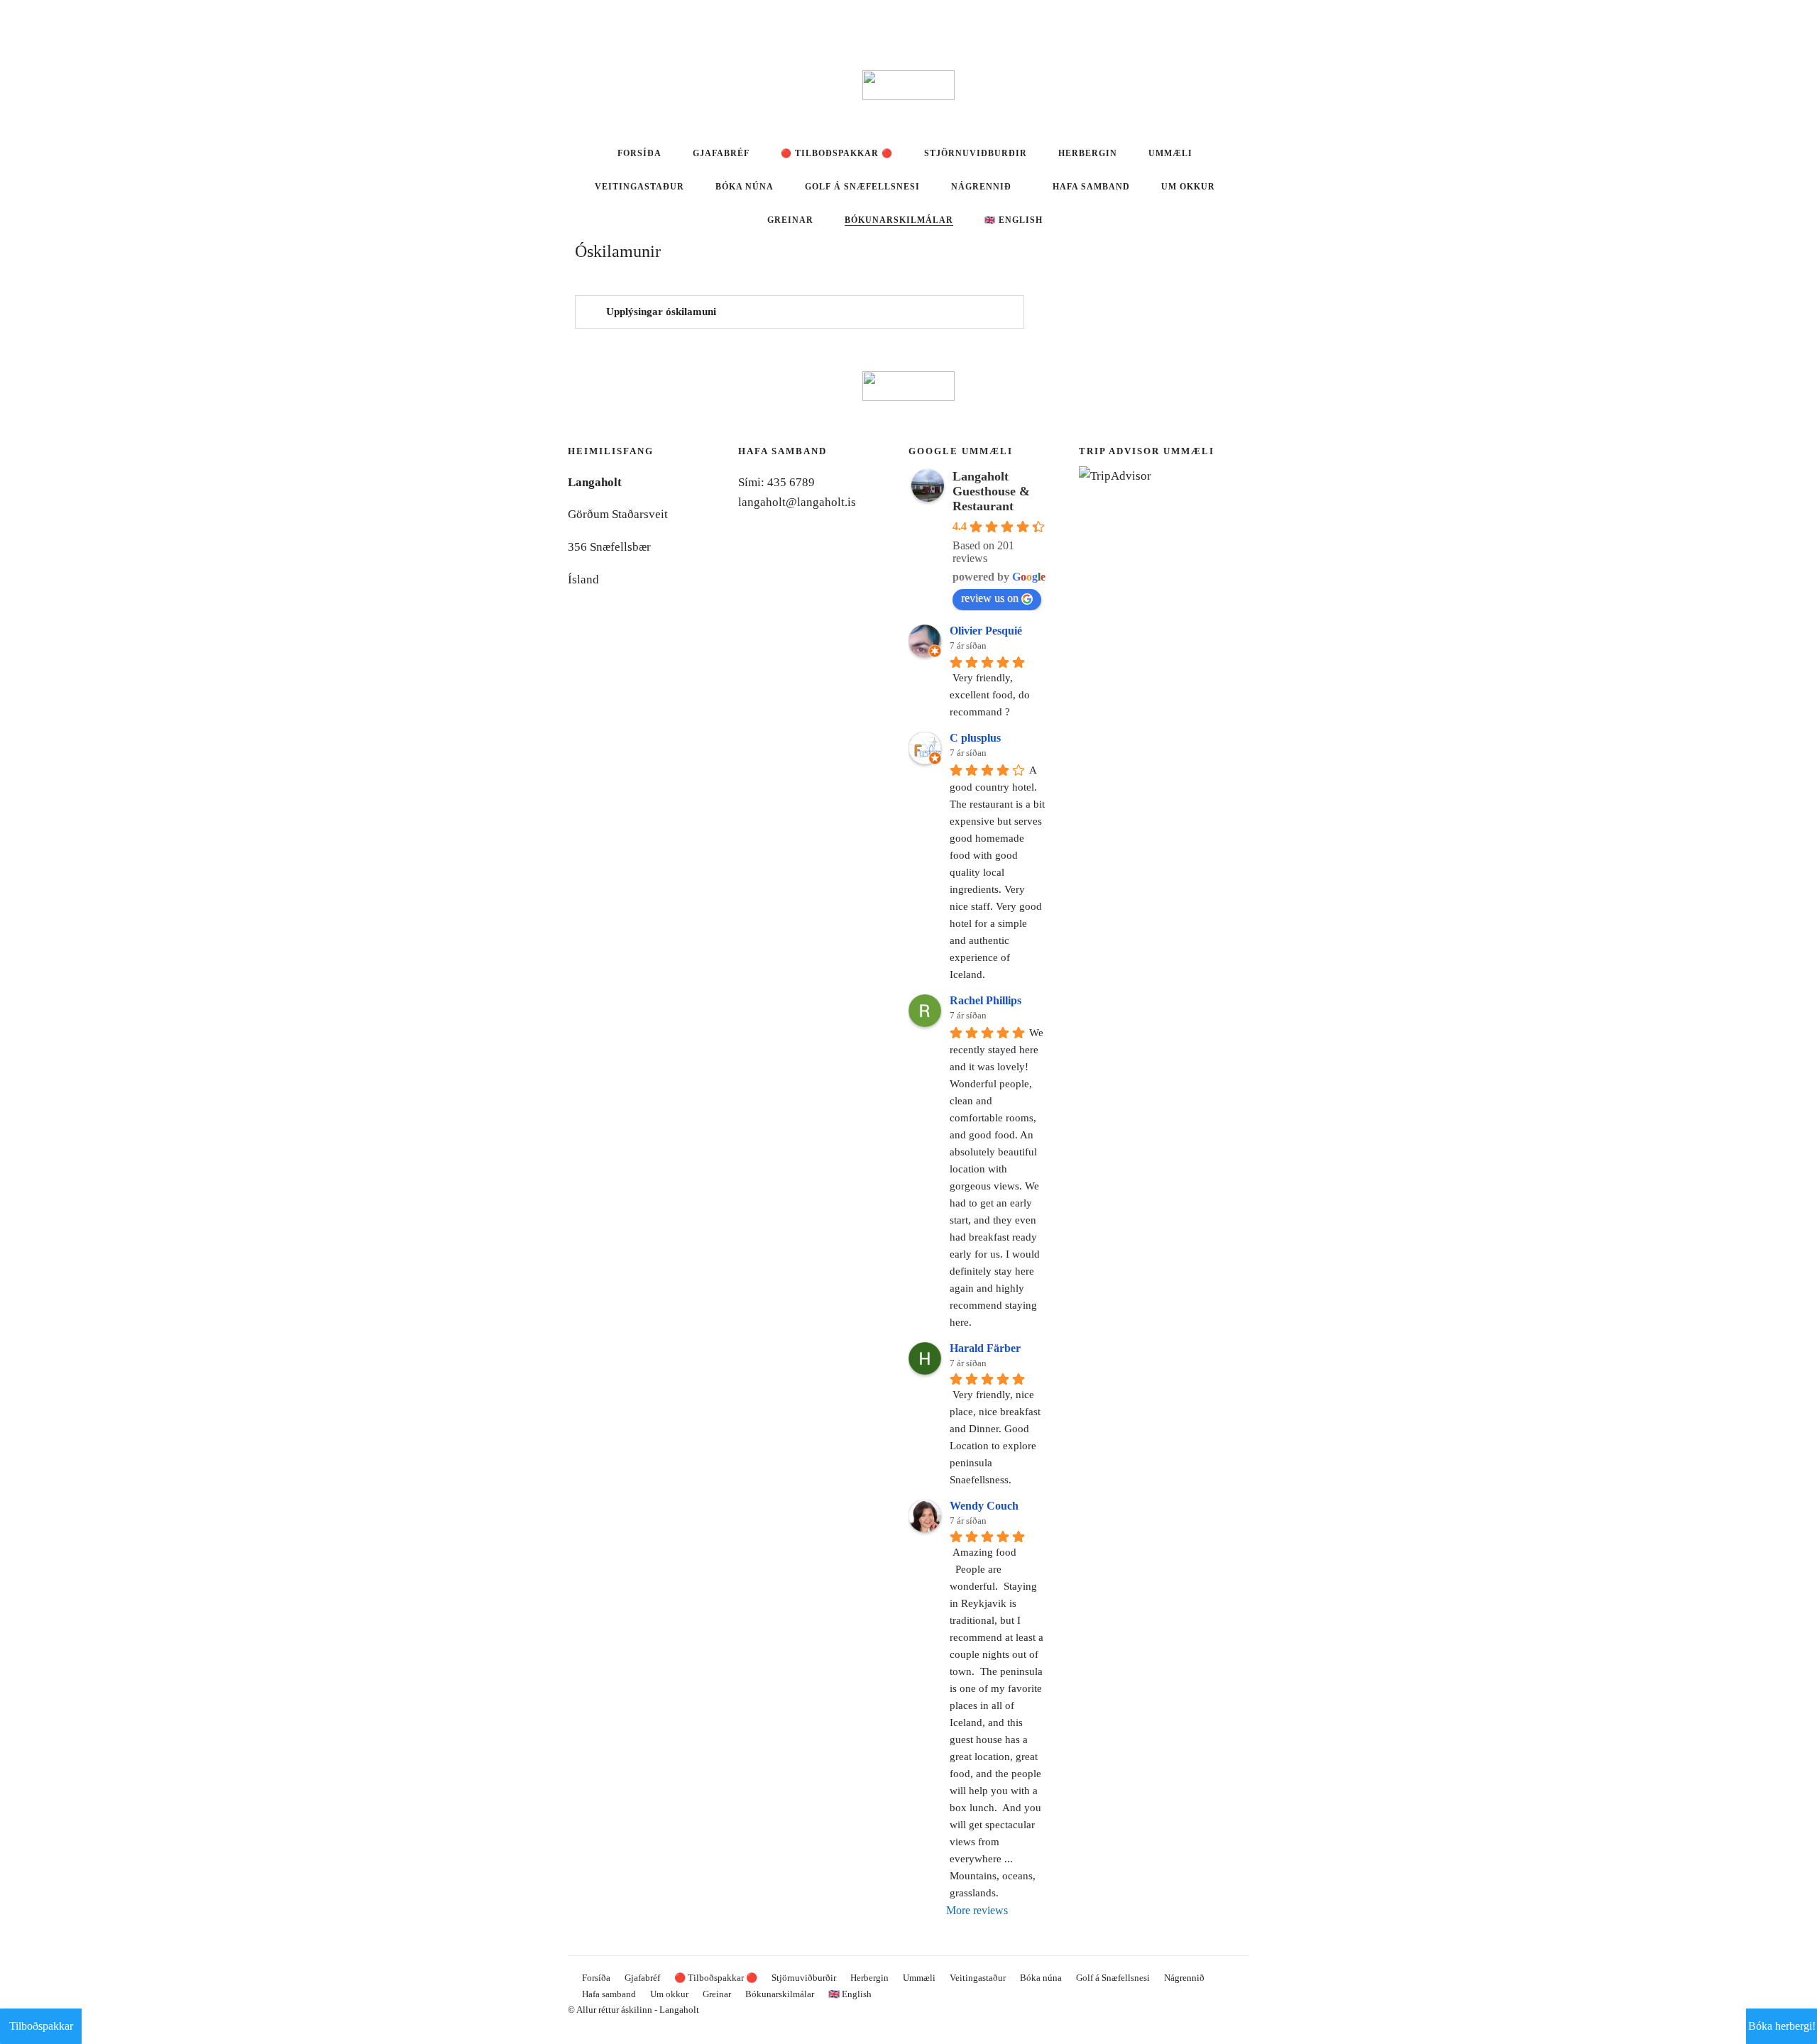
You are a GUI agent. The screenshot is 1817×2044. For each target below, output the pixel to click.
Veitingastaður (639, 187)
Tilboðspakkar (41, 2026)
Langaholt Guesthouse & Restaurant (991, 491)
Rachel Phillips (986, 1000)
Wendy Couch (984, 1506)
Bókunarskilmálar (899, 220)
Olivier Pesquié (986, 631)
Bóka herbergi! (1782, 2026)
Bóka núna (745, 187)
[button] (800, 312)
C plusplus (975, 738)
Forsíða (639, 153)
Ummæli (1170, 153)
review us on (990, 598)
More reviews (977, 1910)
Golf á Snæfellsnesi (862, 187)
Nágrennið (981, 187)
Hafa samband (1091, 187)
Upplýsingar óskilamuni (661, 312)
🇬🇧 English (1014, 220)
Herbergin (1088, 153)
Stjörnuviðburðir (976, 153)
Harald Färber (985, 1348)
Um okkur (1188, 187)
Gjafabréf (721, 153)
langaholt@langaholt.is (797, 502)
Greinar (790, 220)
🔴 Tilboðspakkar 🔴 (837, 153)
